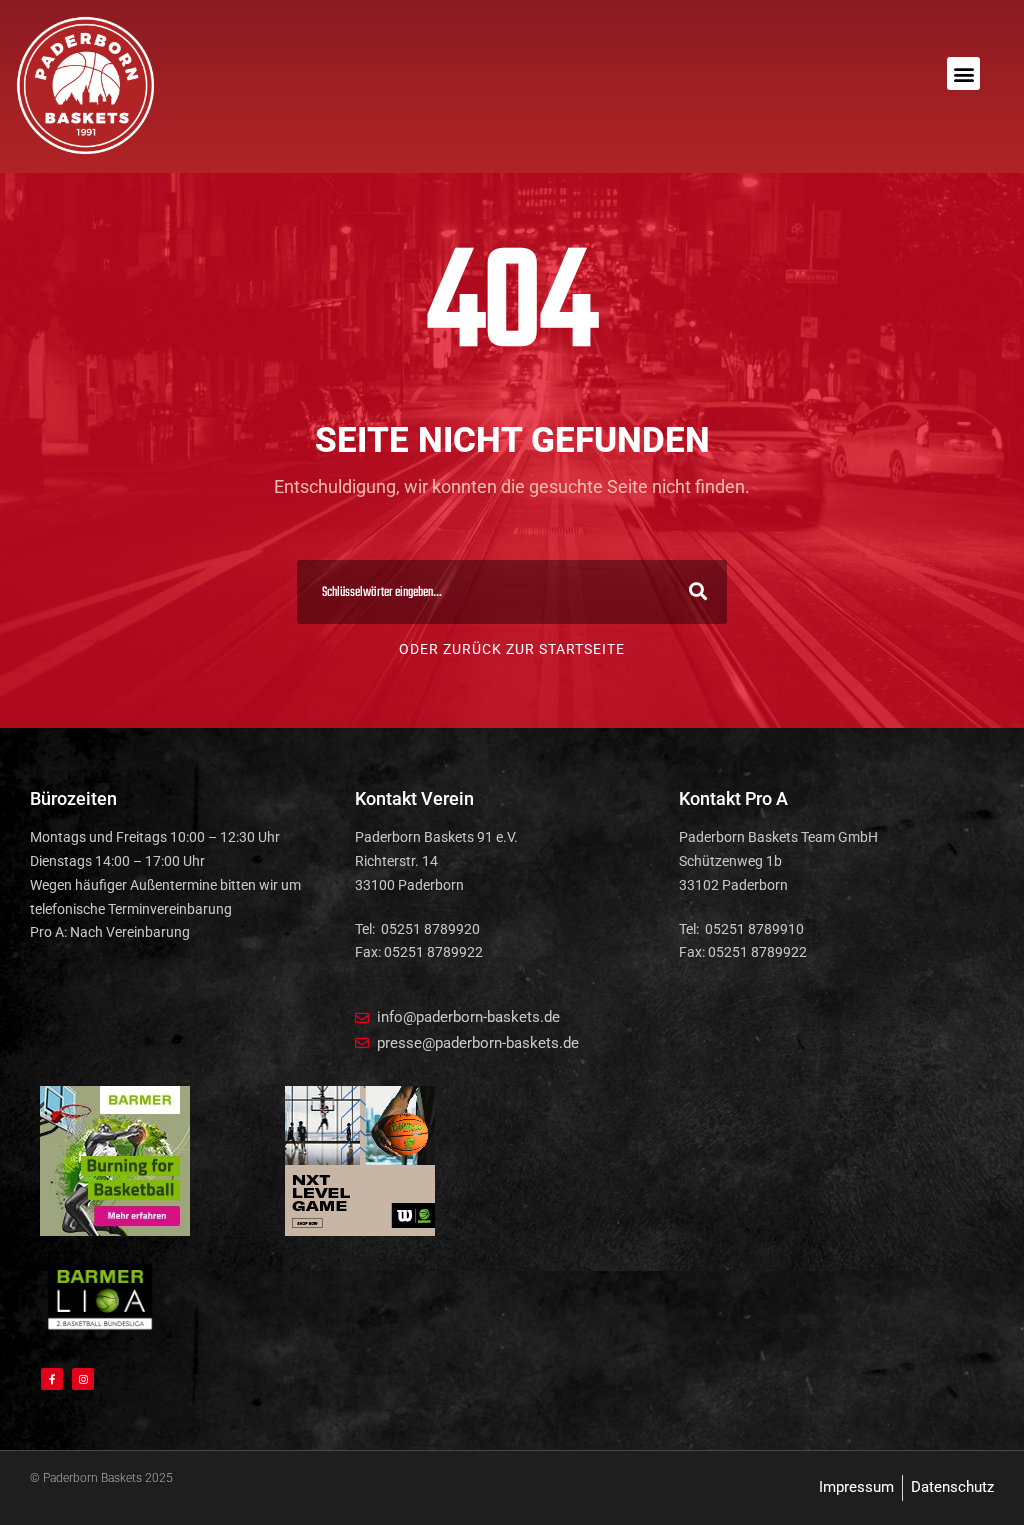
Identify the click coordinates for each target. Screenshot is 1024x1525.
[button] (963, 73)
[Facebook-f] (52, 1379)
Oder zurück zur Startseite (512, 649)
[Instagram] (83, 1379)
